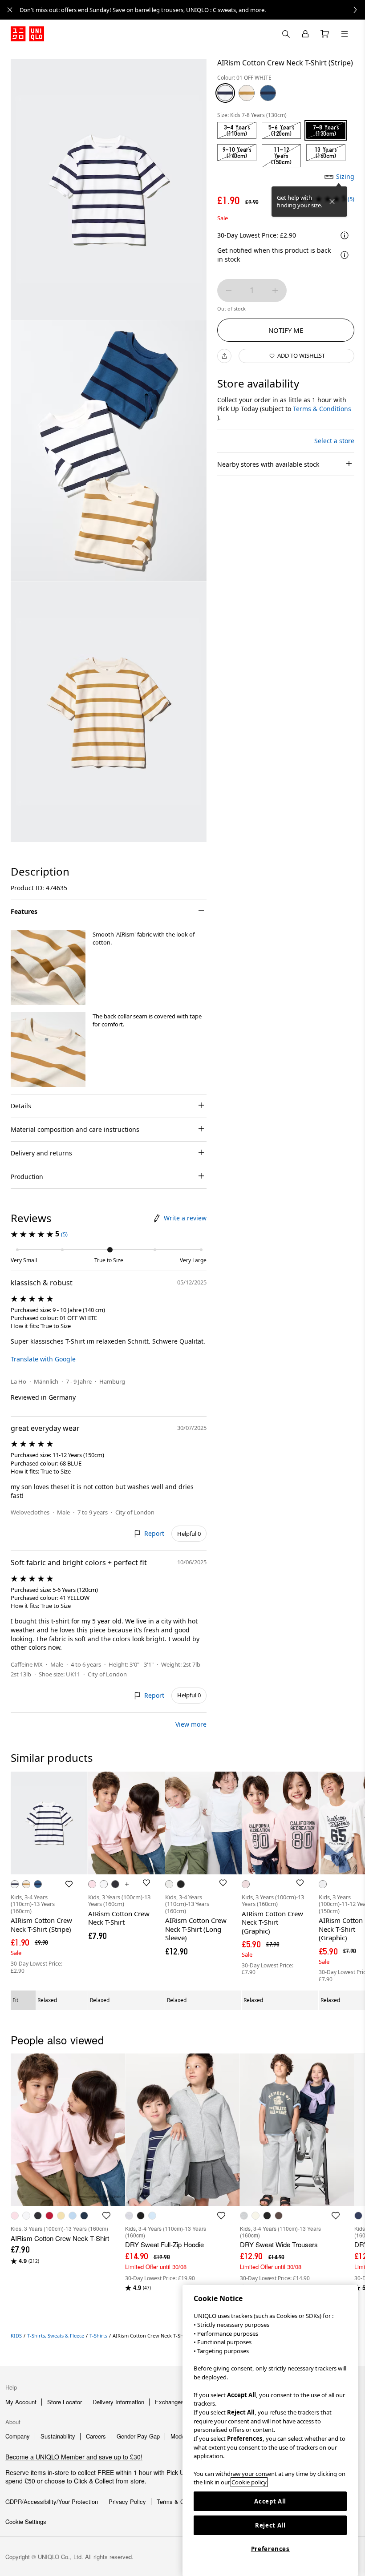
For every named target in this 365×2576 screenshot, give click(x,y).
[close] (10, 10)
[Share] (224, 356)
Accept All (270, 2501)
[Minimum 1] (229, 291)
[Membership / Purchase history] (305, 34)
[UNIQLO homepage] (27, 34)
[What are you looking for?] (286, 34)
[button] (48, 968)
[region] (270, 2431)
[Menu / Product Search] (345, 34)
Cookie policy (249, 2482)
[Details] (345, 255)
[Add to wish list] (69, 1884)
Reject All (270, 2525)
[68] (268, 93)
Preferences (270, 2549)
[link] (192, 10)
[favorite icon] (106, 2216)
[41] (247, 93)
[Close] (332, 202)
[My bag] (325, 34)
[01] (225, 93)
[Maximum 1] (275, 291)
